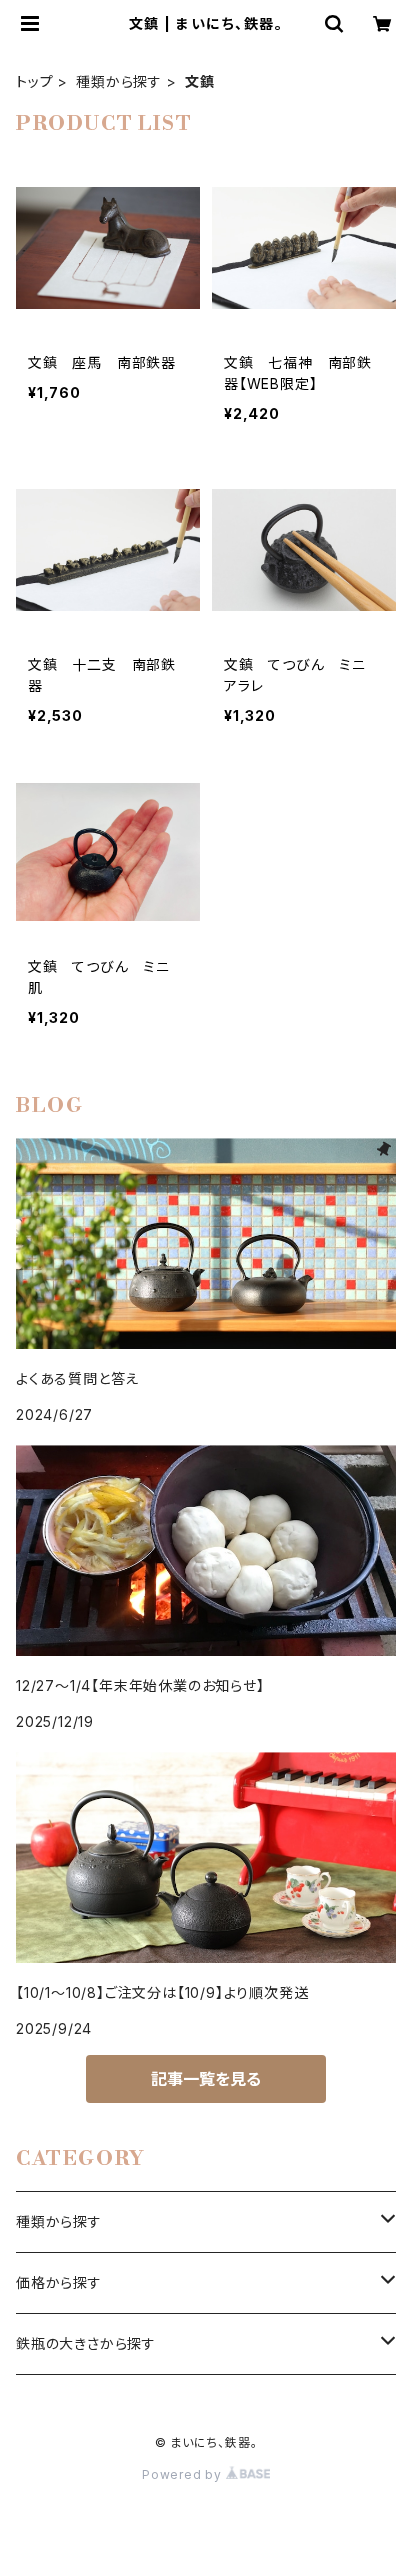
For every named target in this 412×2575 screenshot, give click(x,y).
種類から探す (119, 81)
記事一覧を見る (206, 2079)
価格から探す (59, 2282)
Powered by (184, 2474)
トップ (34, 81)
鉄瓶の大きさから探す (86, 2343)
